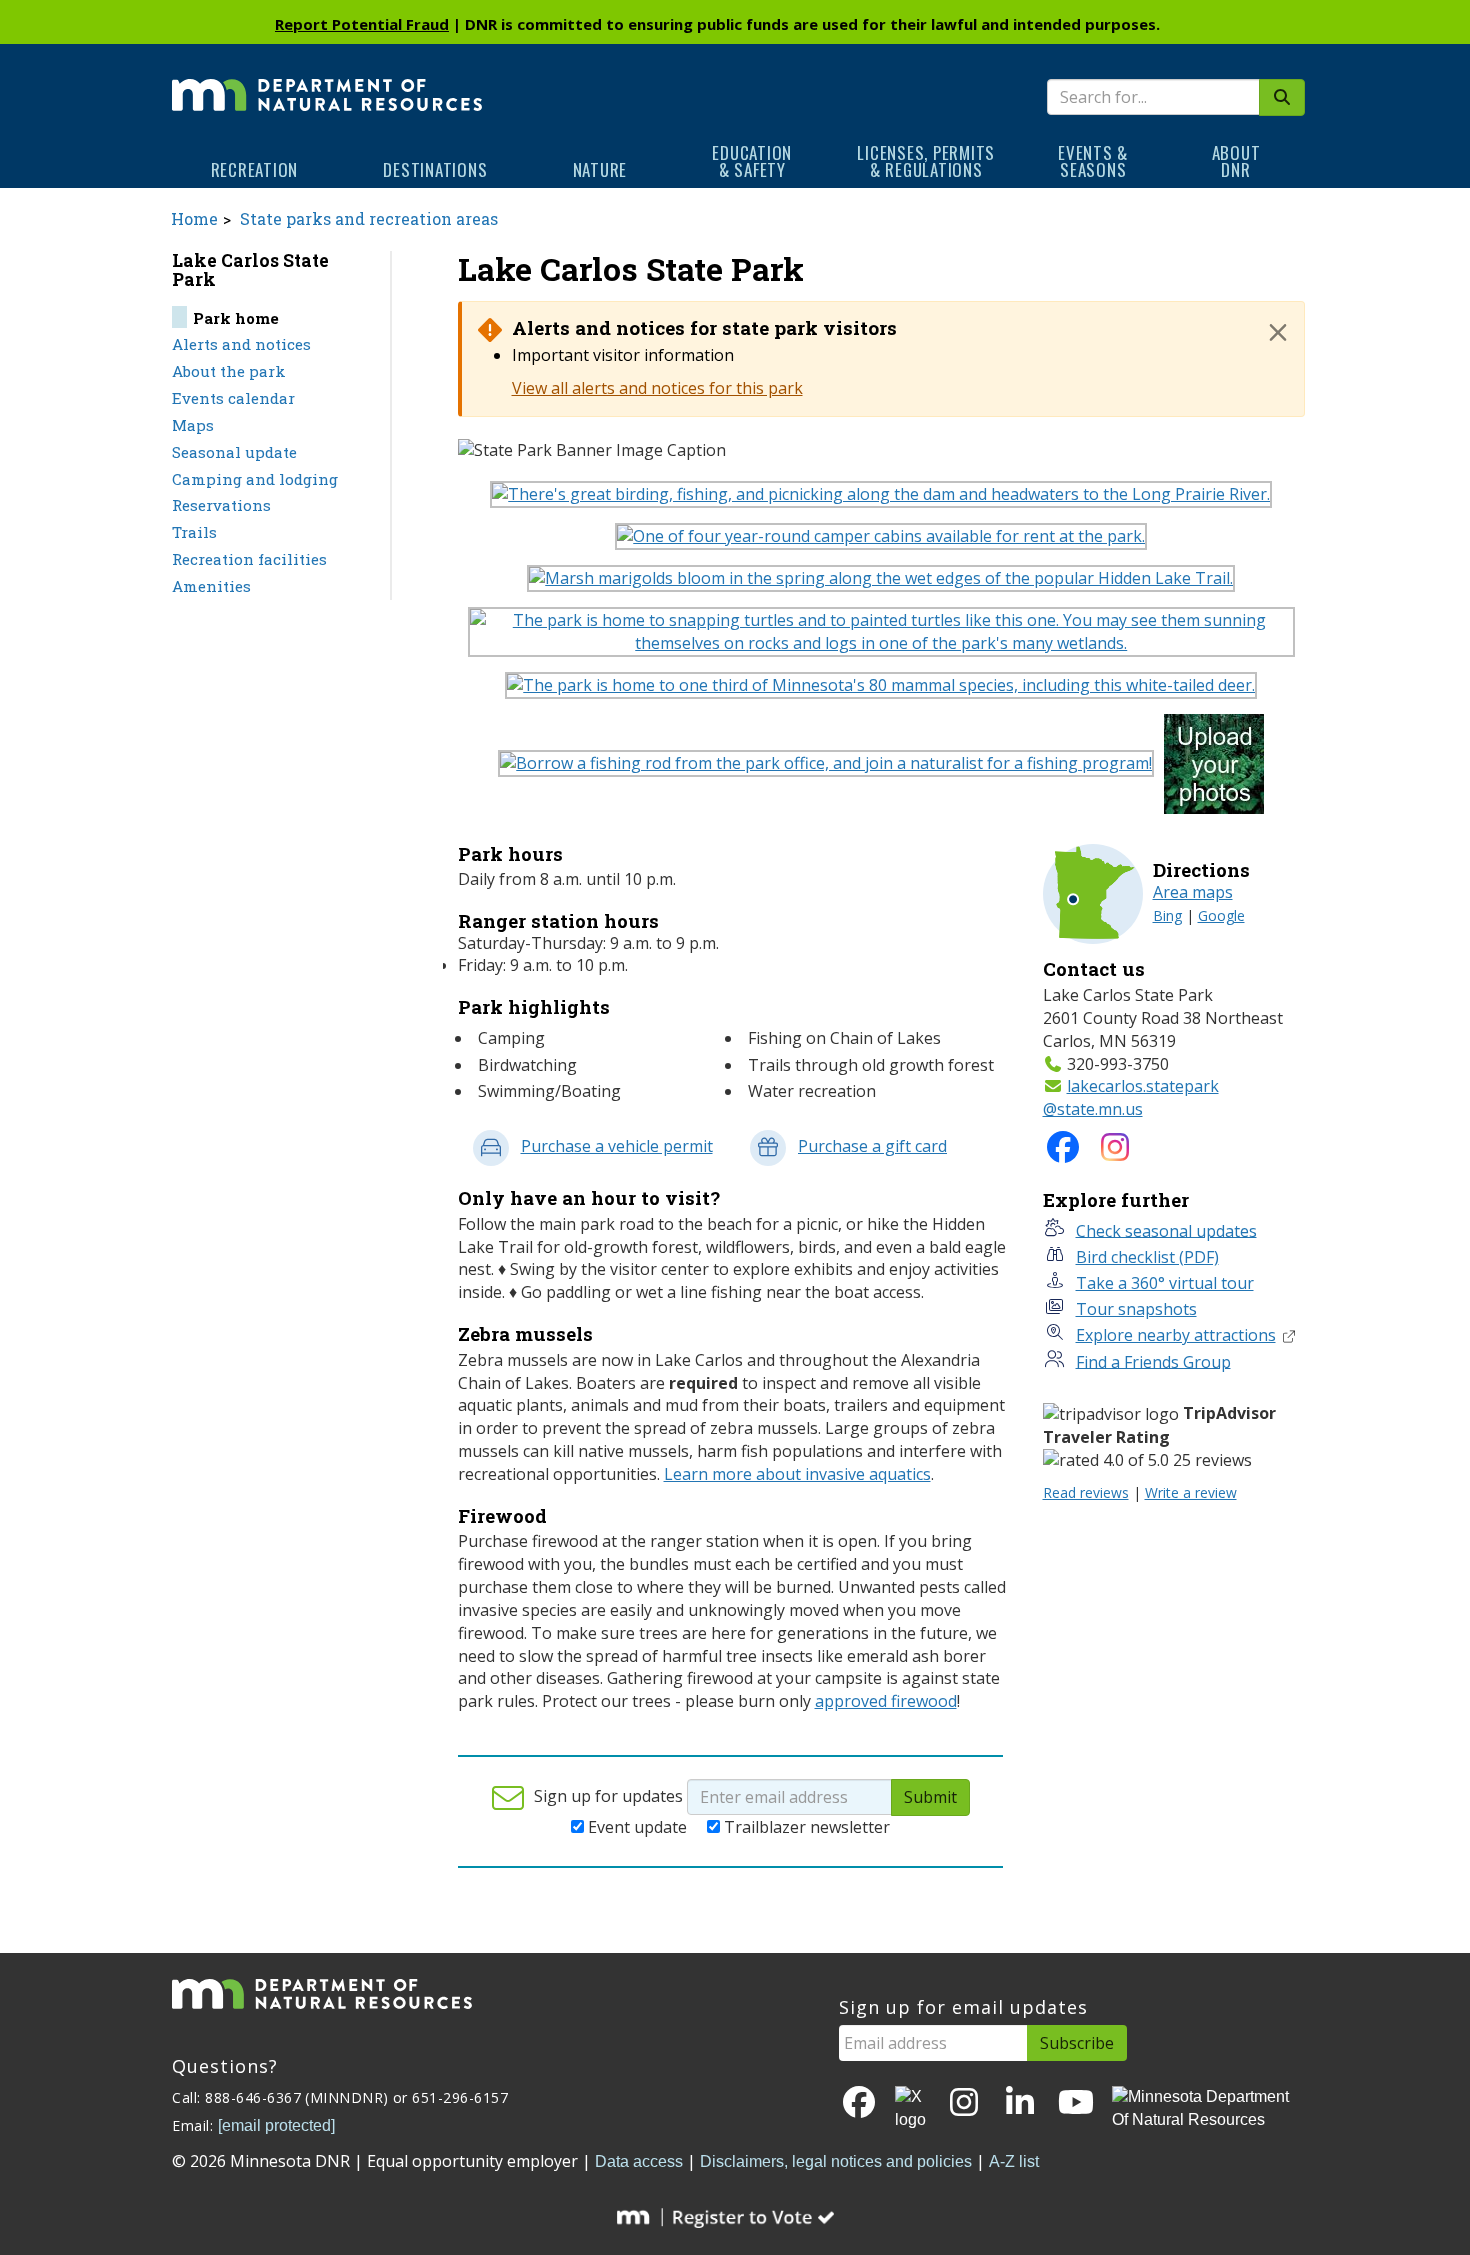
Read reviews (1086, 1492)
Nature (600, 169)
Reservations (221, 505)
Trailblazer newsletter (807, 1827)
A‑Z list (1014, 2161)
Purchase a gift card (872, 1146)
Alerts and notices (241, 344)
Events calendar (233, 398)
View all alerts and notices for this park (657, 388)
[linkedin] (1020, 2103)
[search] (1282, 97)
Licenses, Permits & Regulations (926, 161)
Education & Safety (752, 161)
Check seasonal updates (1166, 1230)
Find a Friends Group (1153, 1361)
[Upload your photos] (1219, 769)
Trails (194, 532)
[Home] (327, 81)
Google (1221, 915)
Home (194, 218)
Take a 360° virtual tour (1165, 1283)
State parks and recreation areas (369, 218)
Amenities (211, 586)
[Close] (1278, 332)
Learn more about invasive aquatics (797, 1474)
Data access (639, 2161)
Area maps (1193, 892)
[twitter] (912, 2109)
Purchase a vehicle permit (617, 1146)
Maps (193, 425)
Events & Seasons (1093, 161)
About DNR (1236, 161)
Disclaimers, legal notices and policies (836, 2161)
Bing (1167, 915)
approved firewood (886, 1701)
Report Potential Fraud (362, 24)
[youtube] (1076, 2103)
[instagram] (1115, 1153)
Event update (637, 1827)
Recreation (255, 169)
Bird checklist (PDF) (1147, 1257)
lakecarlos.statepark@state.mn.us (1131, 1097)
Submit (930, 1797)
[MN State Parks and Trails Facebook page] (1063, 1153)
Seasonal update (234, 452)
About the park (229, 371)
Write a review (1191, 1492)
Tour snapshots (1136, 1309)
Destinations (435, 169)
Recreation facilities (249, 559)
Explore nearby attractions (1176, 1335)
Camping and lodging (255, 479)
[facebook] (859, 2103)
